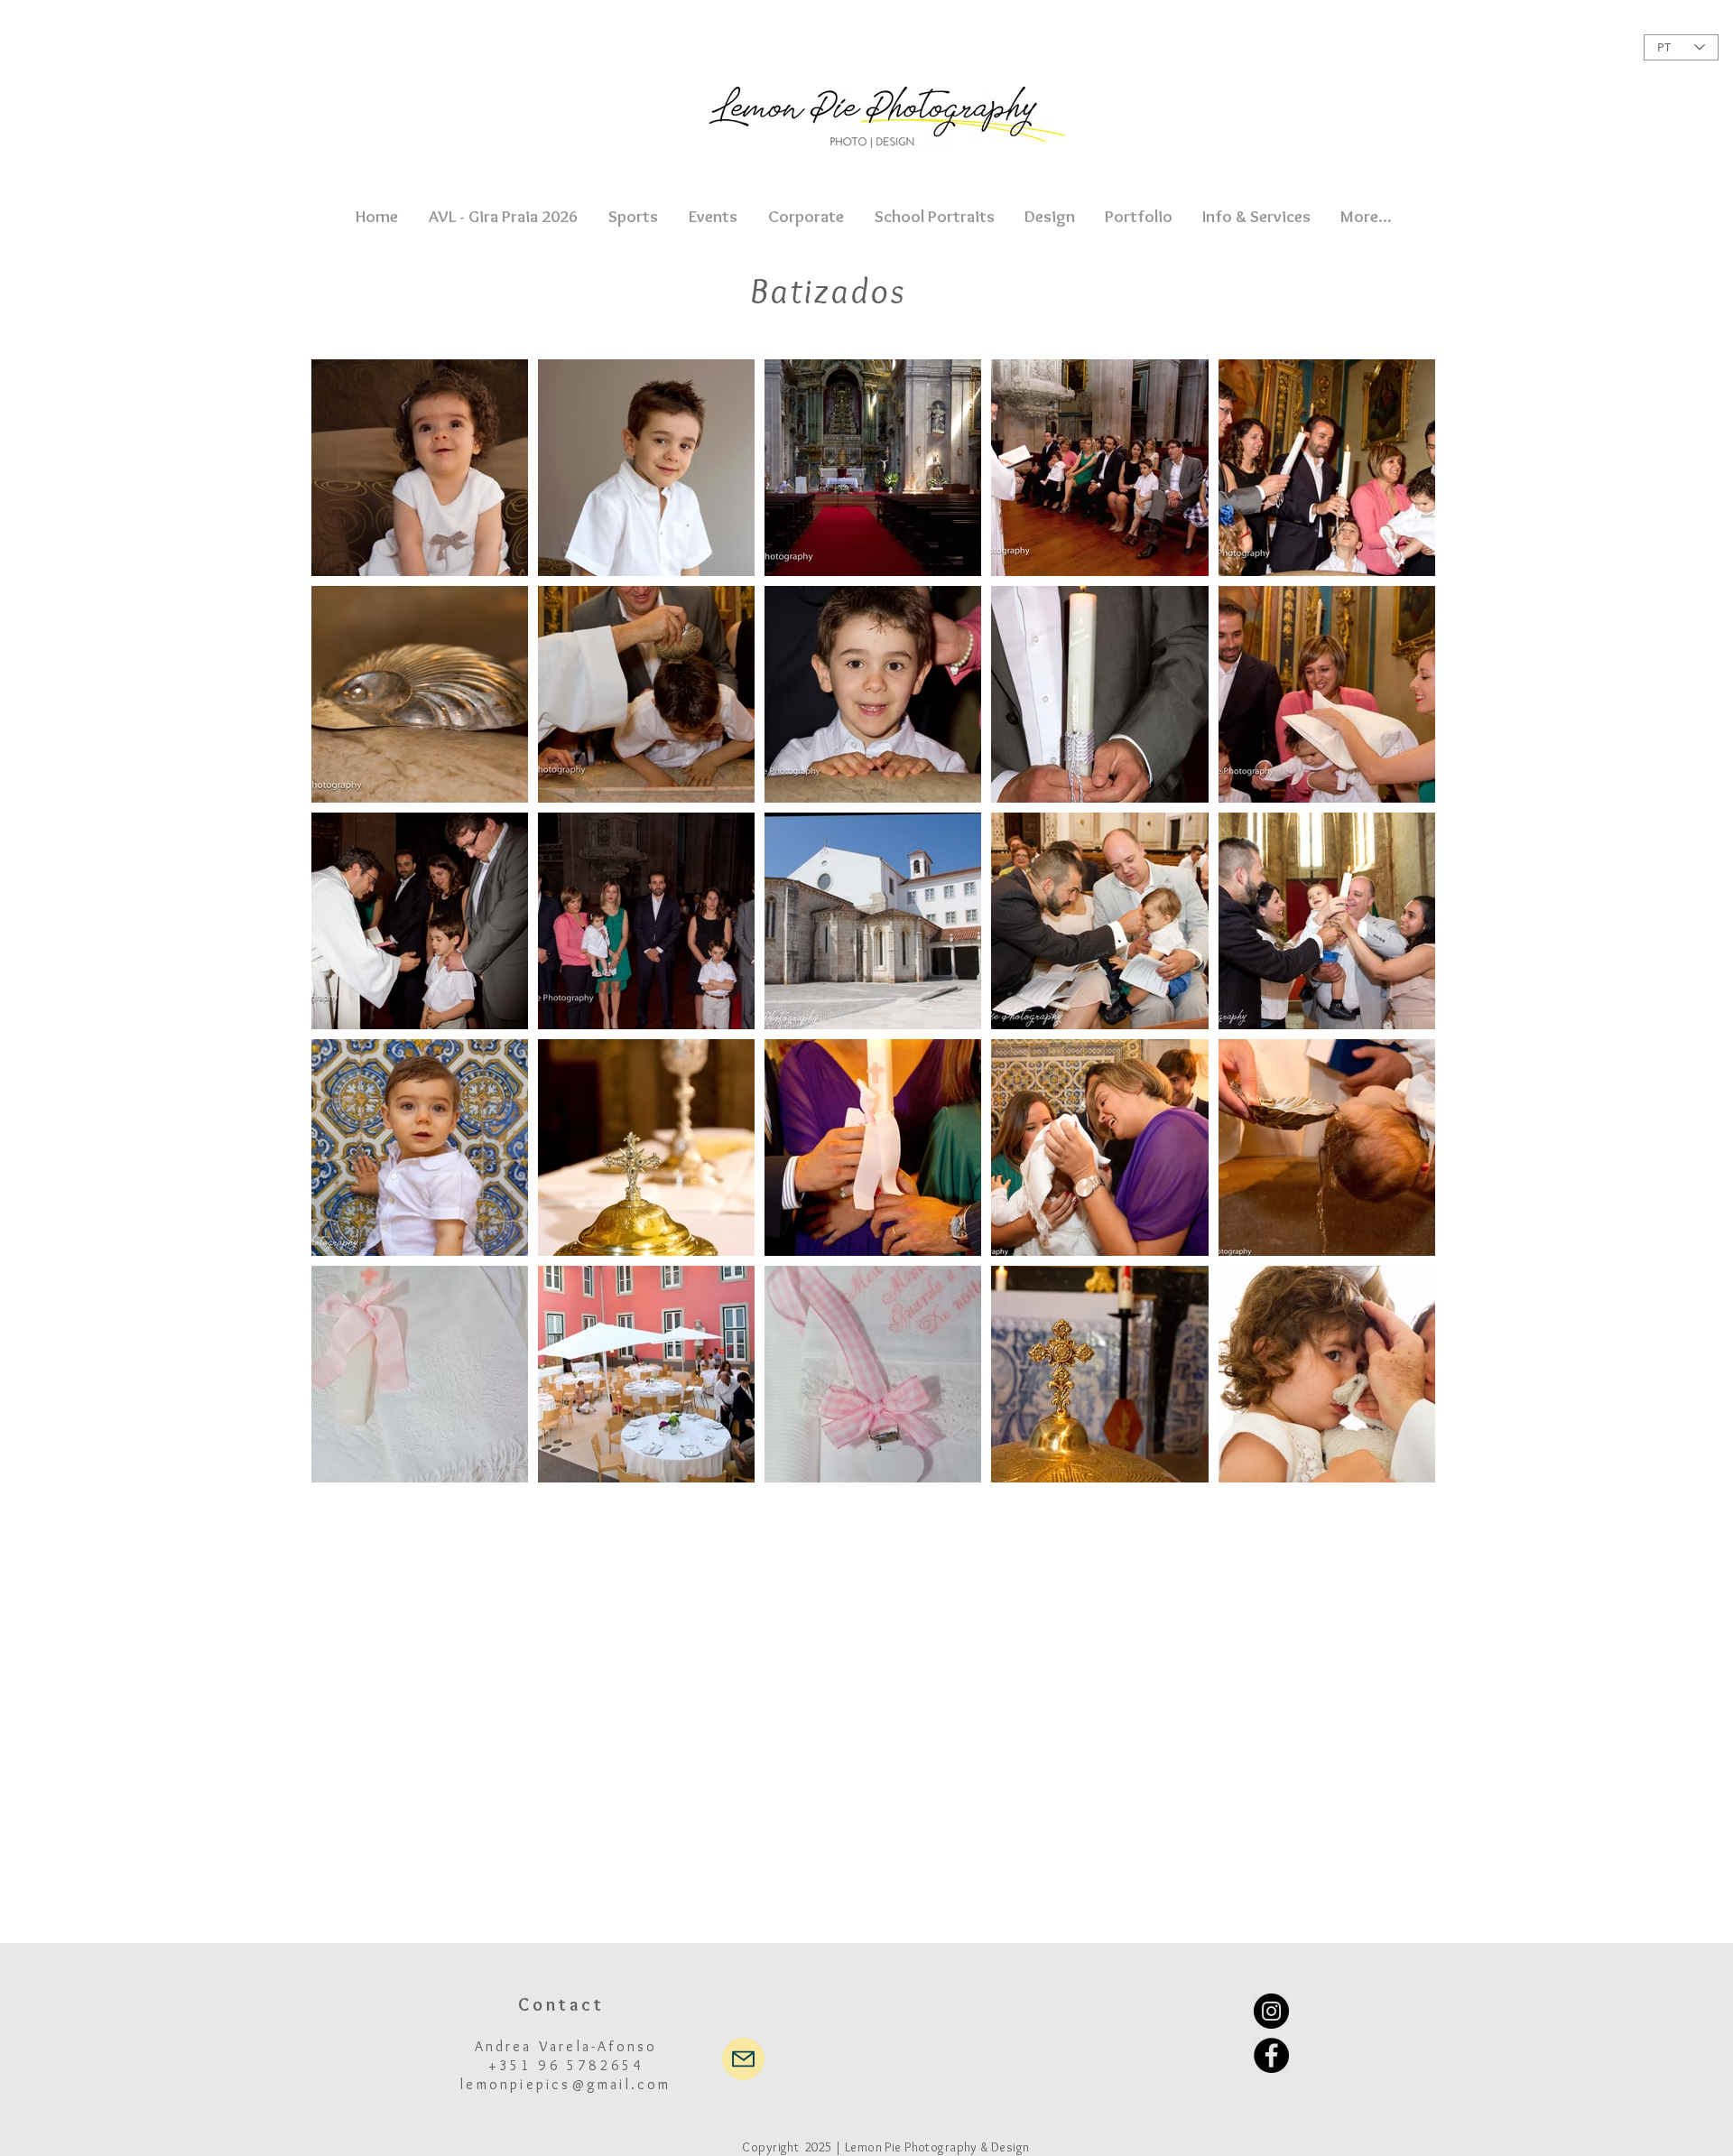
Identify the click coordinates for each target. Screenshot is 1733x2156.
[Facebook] (1271, 2055)
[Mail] (743, 2059)
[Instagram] (1271, 2011)
